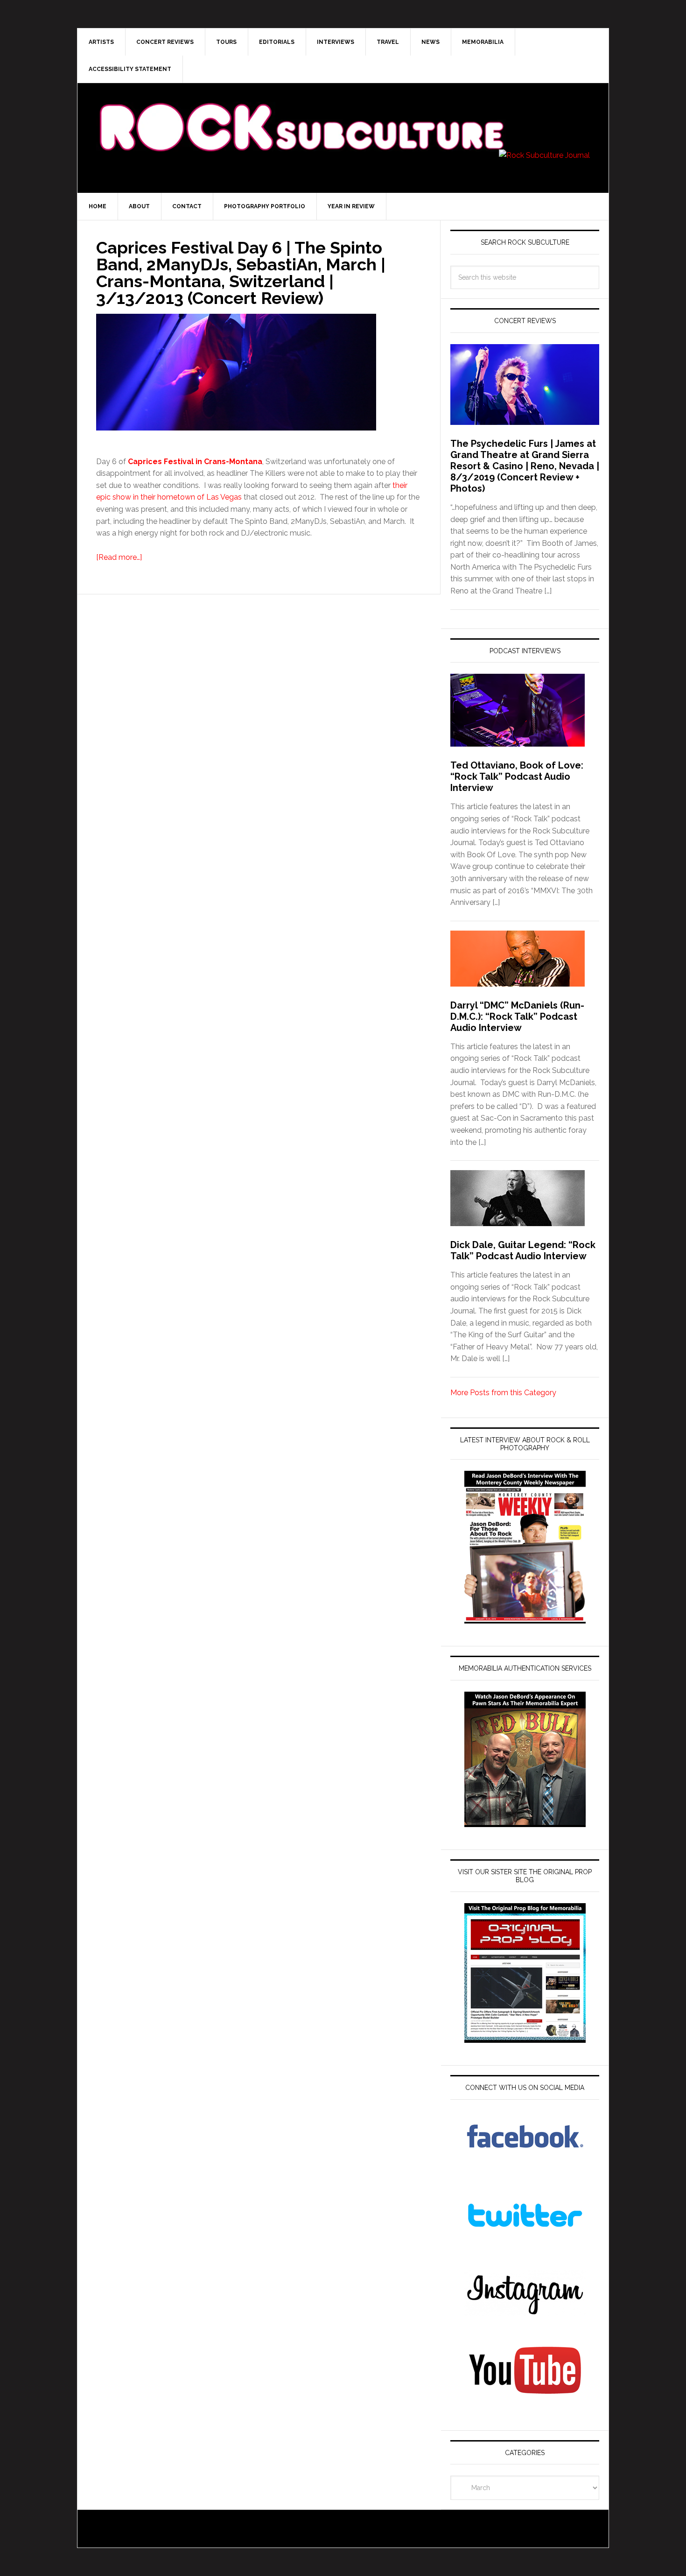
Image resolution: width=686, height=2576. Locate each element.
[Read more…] (119, 557)
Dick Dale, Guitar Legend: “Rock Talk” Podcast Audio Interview (523, 1250)
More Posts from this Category (503, 1393)
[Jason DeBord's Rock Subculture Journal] (301, 113)
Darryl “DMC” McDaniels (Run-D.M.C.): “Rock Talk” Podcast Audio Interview (517, 1016)
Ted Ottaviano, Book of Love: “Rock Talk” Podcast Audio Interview (517, 776)
